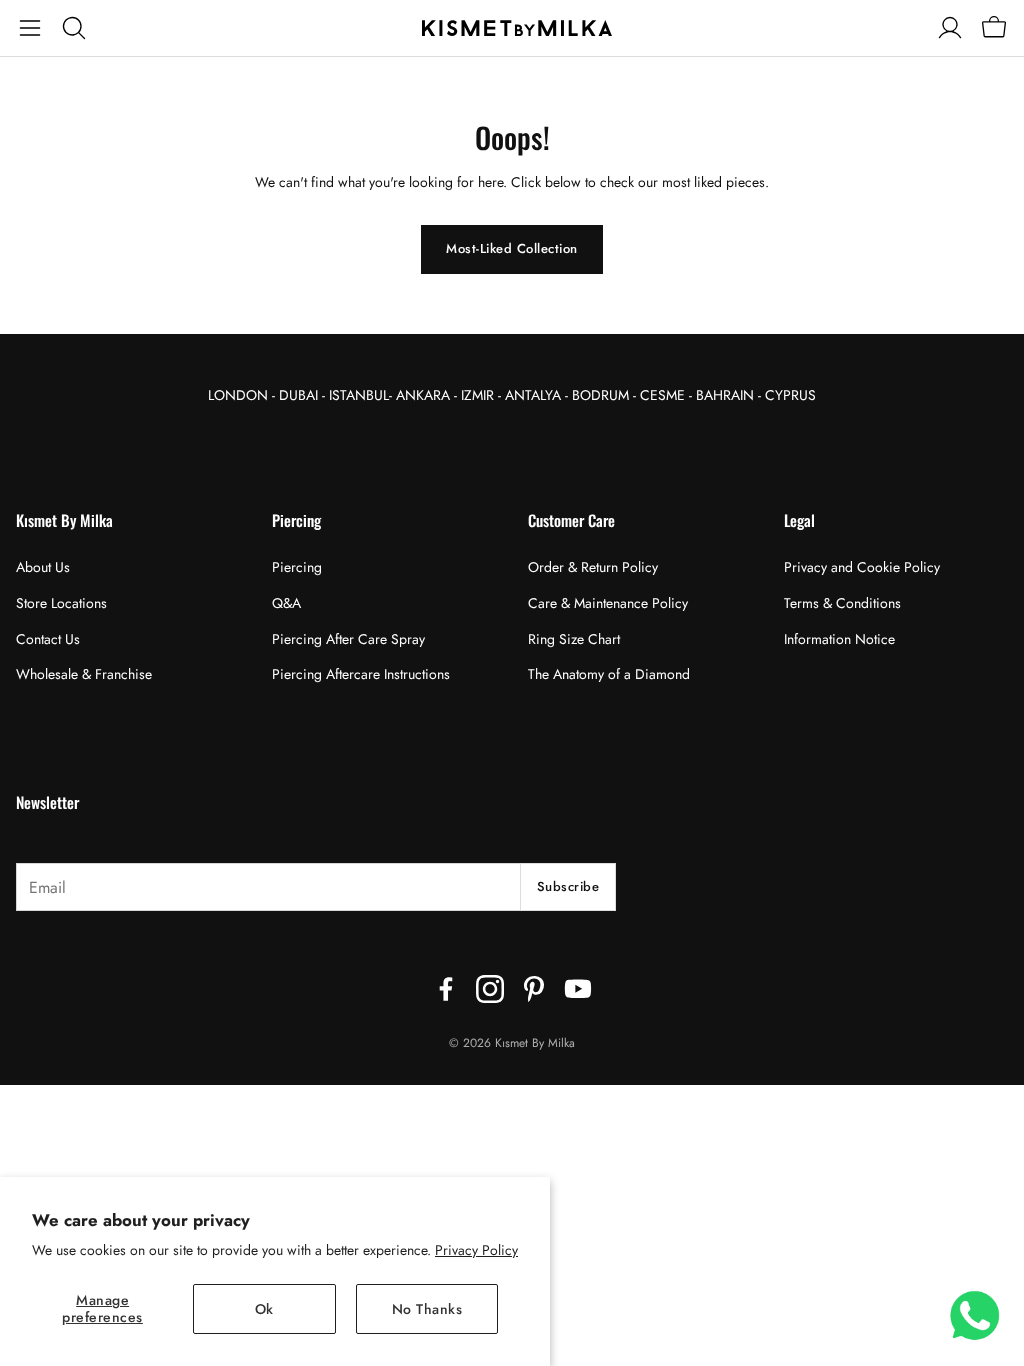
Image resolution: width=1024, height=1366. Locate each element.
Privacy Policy (476, 1250)
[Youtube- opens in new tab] (578, 989)
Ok (264, 1309)
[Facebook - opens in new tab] (446, 989)
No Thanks (427, 1309)
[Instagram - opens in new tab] (490, 989)
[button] (30, 28)
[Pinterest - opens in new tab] (534, 989)
